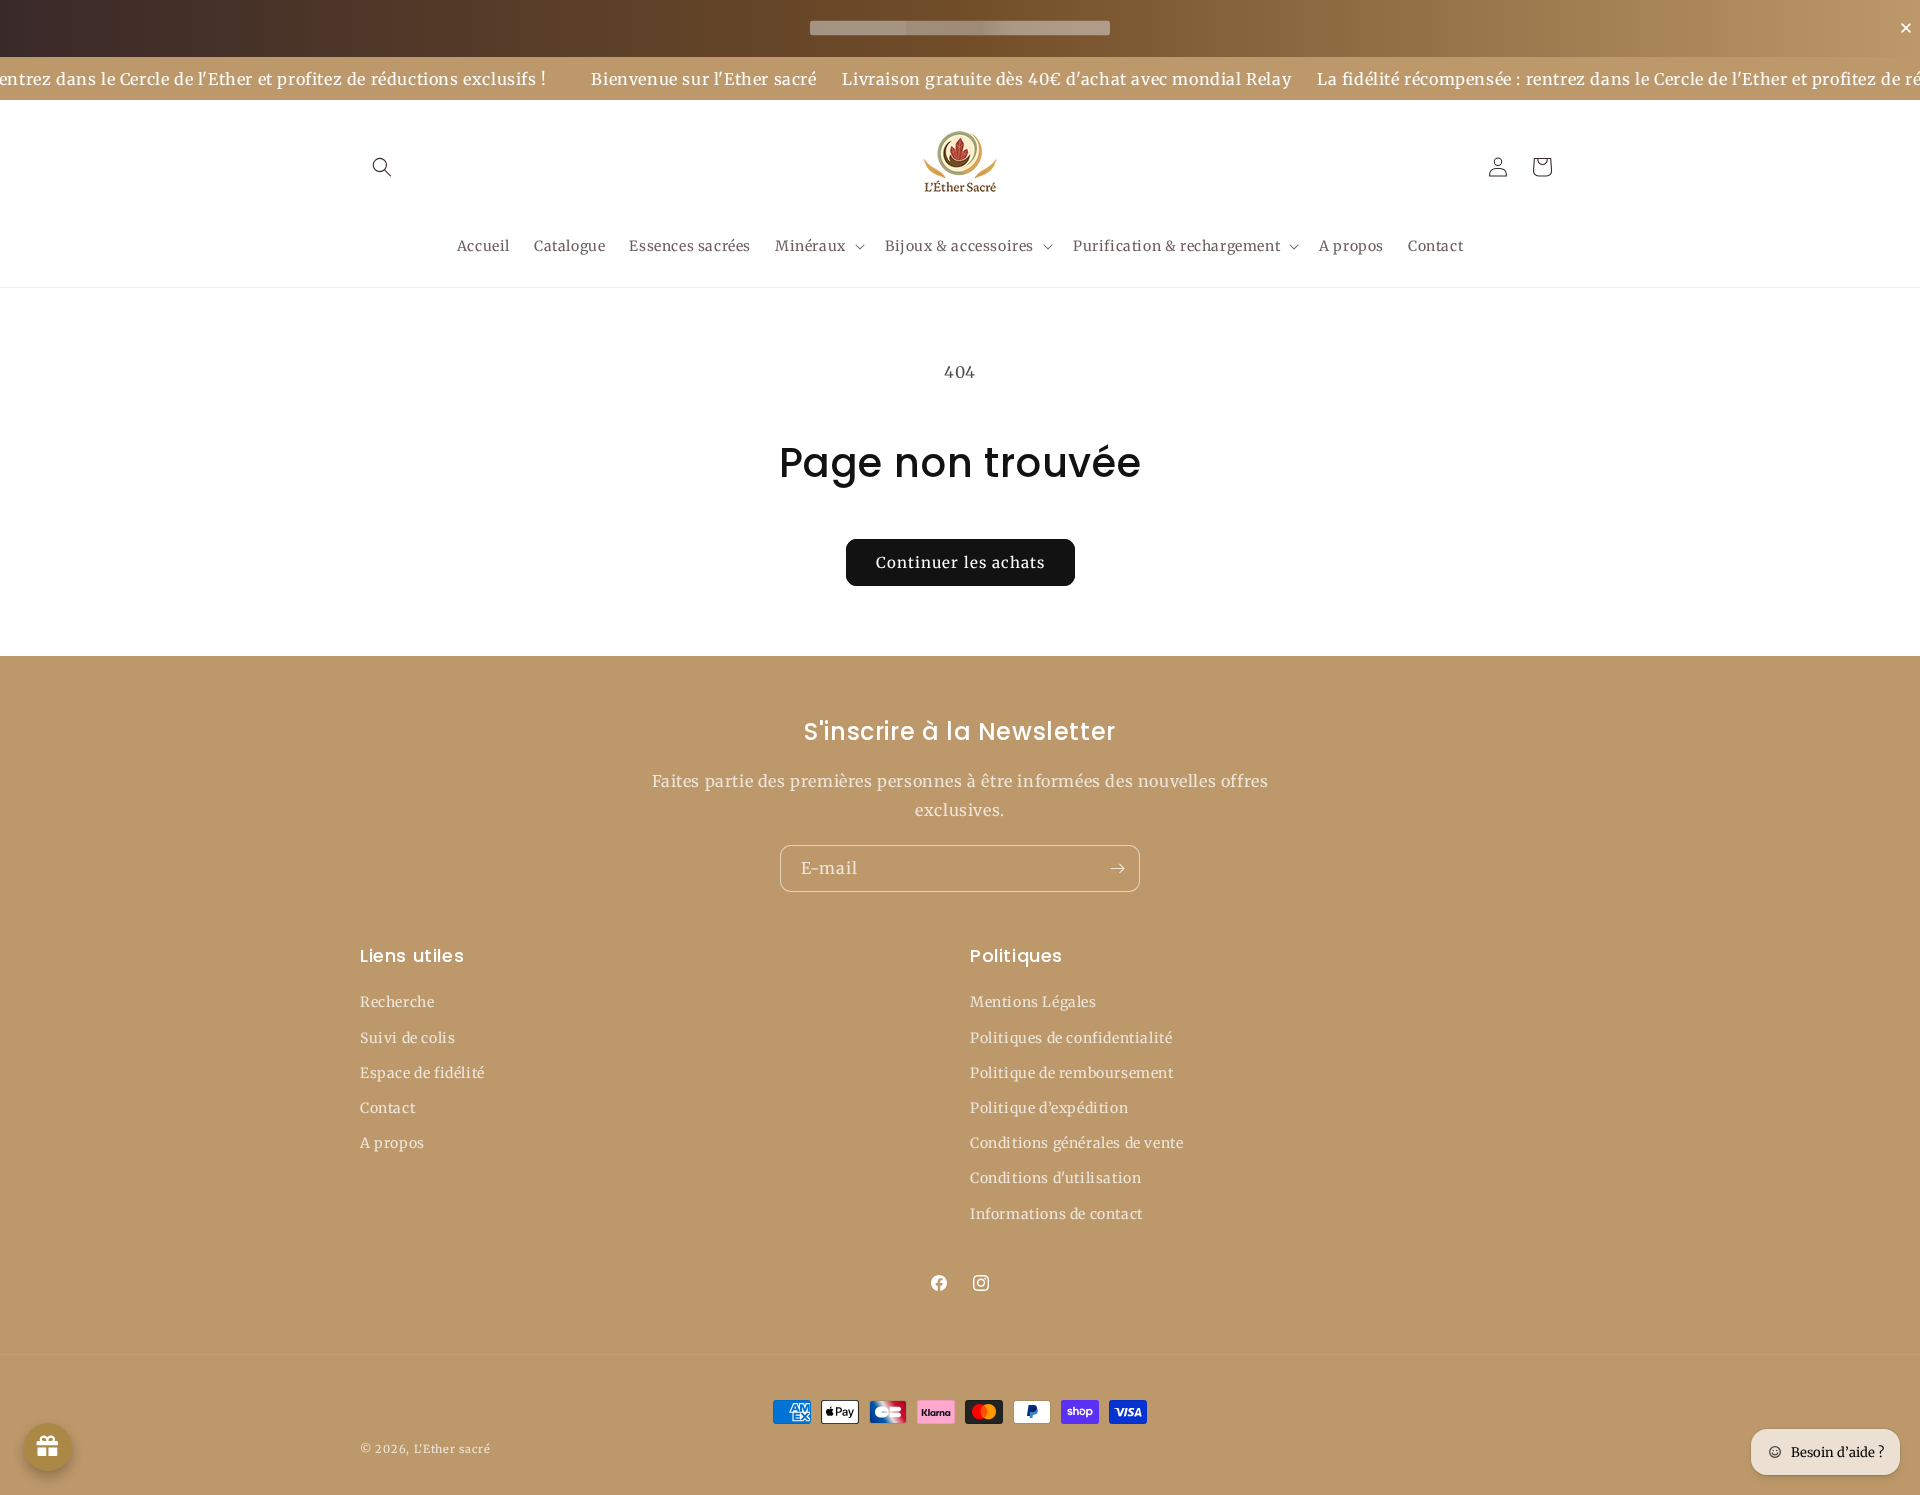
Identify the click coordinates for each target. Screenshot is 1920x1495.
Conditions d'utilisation (1055, 1178)
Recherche (397, 1002)
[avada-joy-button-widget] (48, 1447)
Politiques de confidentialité (1071, 1038)
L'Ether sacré (452, 1449)
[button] (382, 167)
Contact (387, 1108)
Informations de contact (1056, 1214)
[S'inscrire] (1117, 868)
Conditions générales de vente (1076, 1143)
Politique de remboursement (1072, 1073)
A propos (392, 1143)
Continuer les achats (960, 562)
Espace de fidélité (422, 1073)
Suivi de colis (407, 1038)
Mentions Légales (1033, 1002)
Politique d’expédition (1049, 1108)
